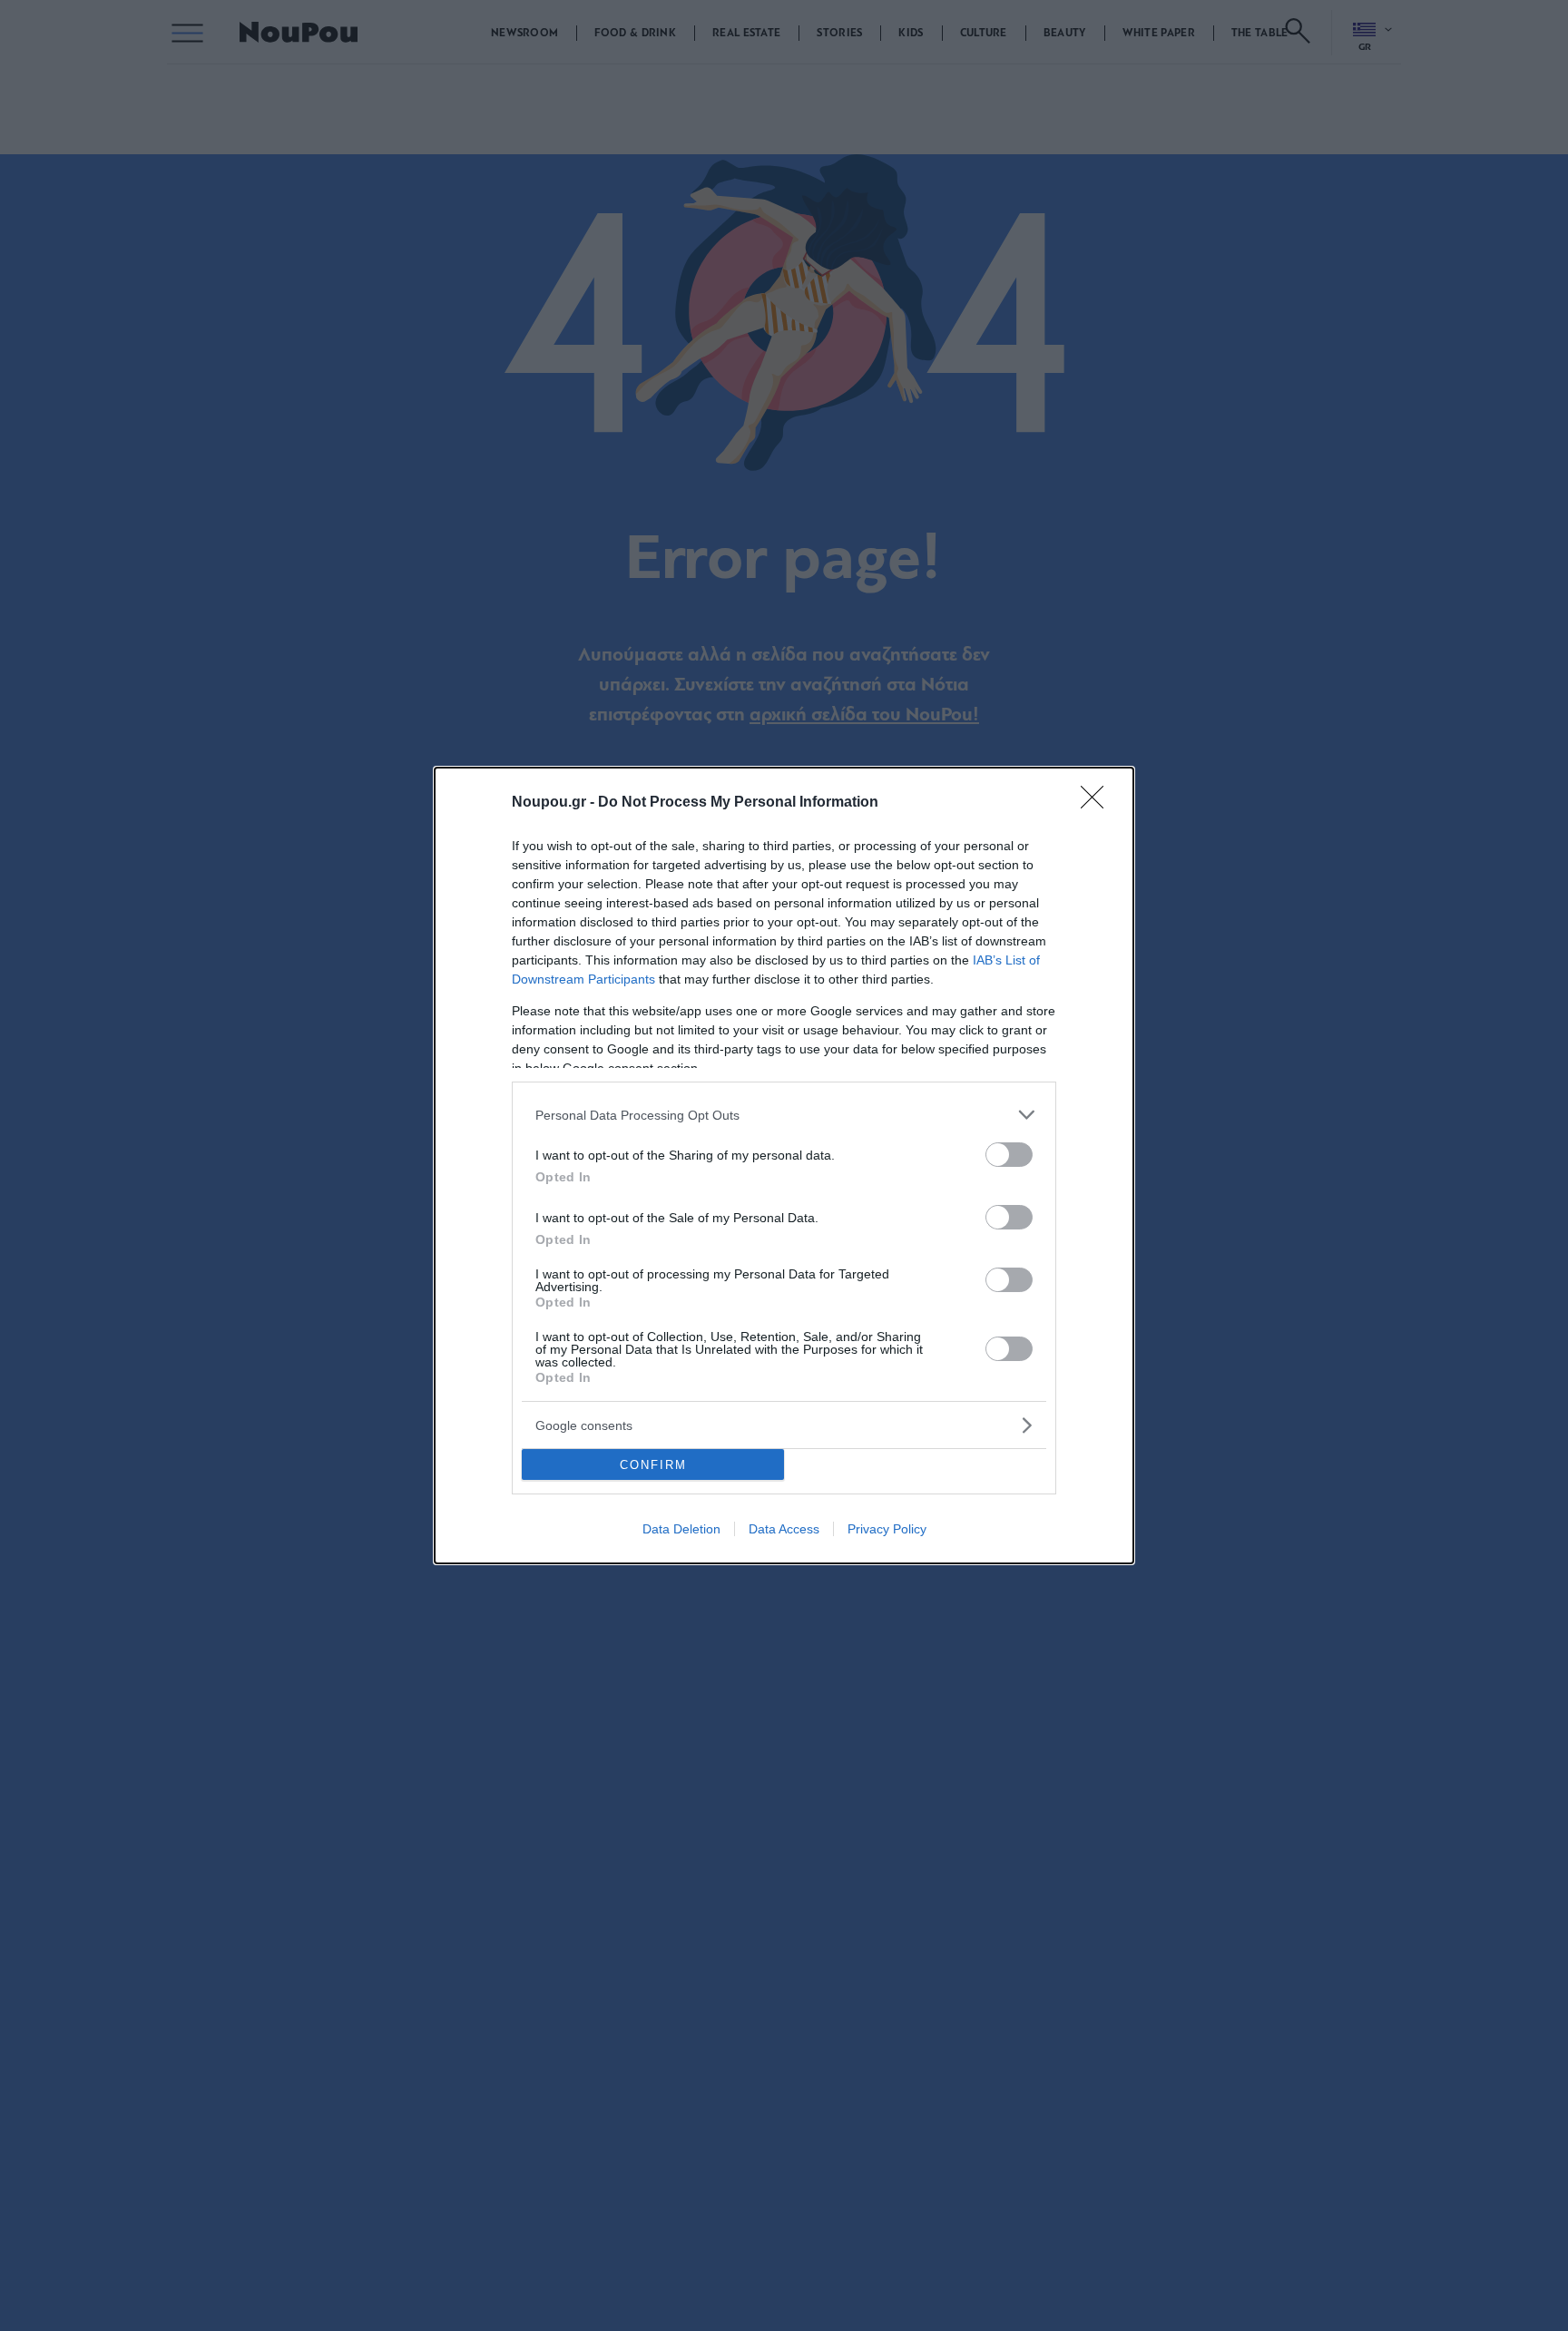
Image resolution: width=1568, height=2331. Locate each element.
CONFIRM (653, 1465)
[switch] (1009, 1155)
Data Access (784, 1529)
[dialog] (784, 1165)
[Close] (1098, 803)
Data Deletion (681, 1529)
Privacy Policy (887, 1529)
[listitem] (784, 1115)
